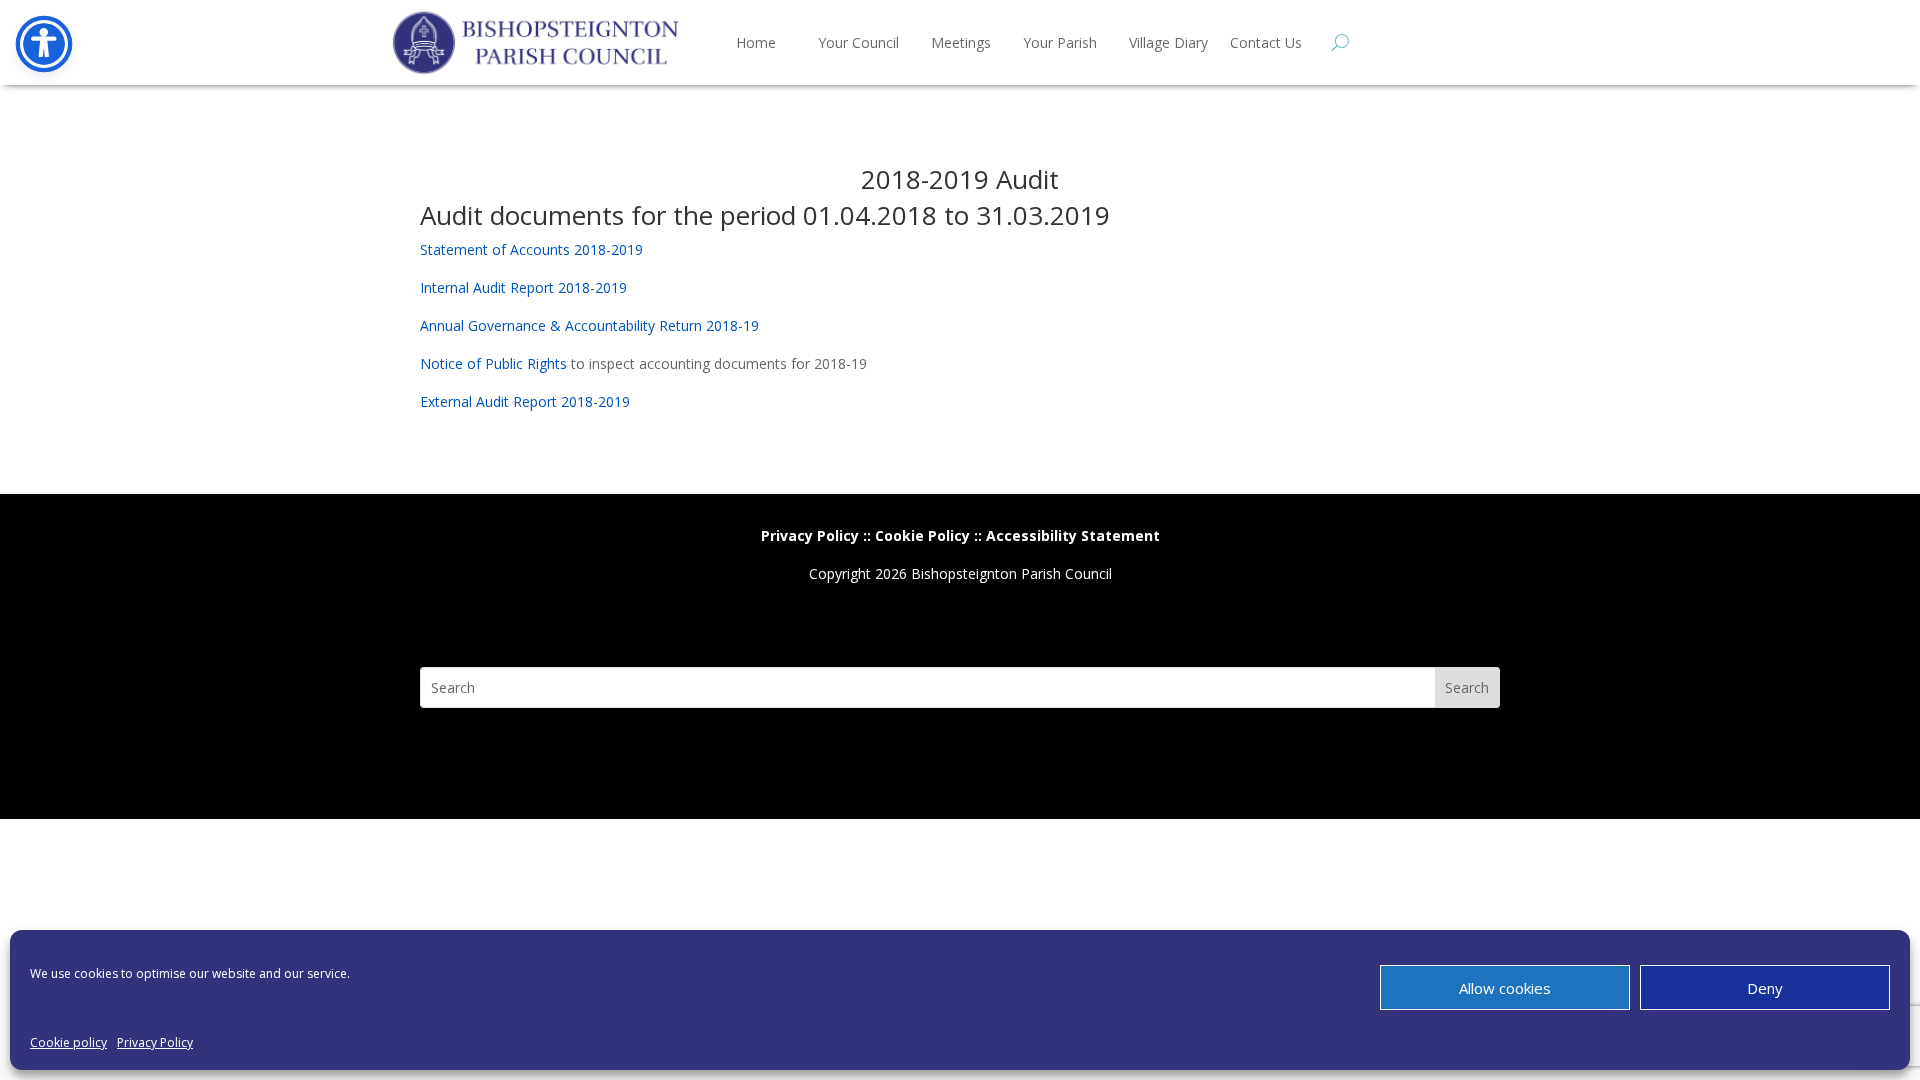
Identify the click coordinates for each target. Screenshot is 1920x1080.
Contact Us (1266, 42)
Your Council (858, 42)
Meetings (961, 42)
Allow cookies (1505, 988)
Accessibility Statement (1073, 535)
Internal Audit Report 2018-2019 (523, 287)
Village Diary (1168, 42)
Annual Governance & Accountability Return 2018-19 (589, 325)
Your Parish (1060, 42)
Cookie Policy (922, 535)
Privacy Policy (155, 1042)
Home (756, 42)
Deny (1765, 988)
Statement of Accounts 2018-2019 (531, 249)
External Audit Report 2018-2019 (525, 401)
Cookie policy (68, 1042)
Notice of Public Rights (493, 363)
